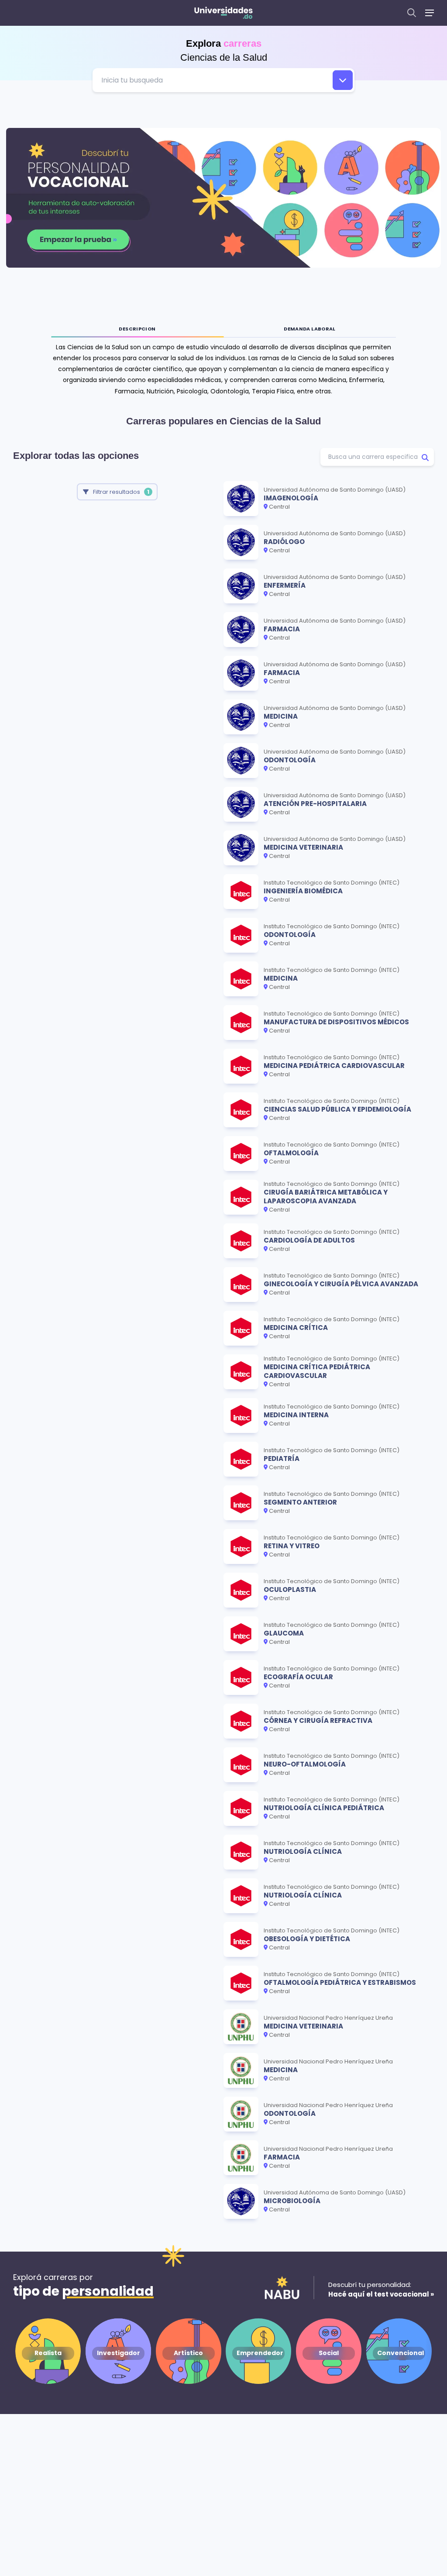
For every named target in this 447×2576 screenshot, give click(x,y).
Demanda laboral (310, 329)
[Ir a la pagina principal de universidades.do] (223, 13)
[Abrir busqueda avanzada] (343, 80)
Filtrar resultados (121, 492)
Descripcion (137, 329)
